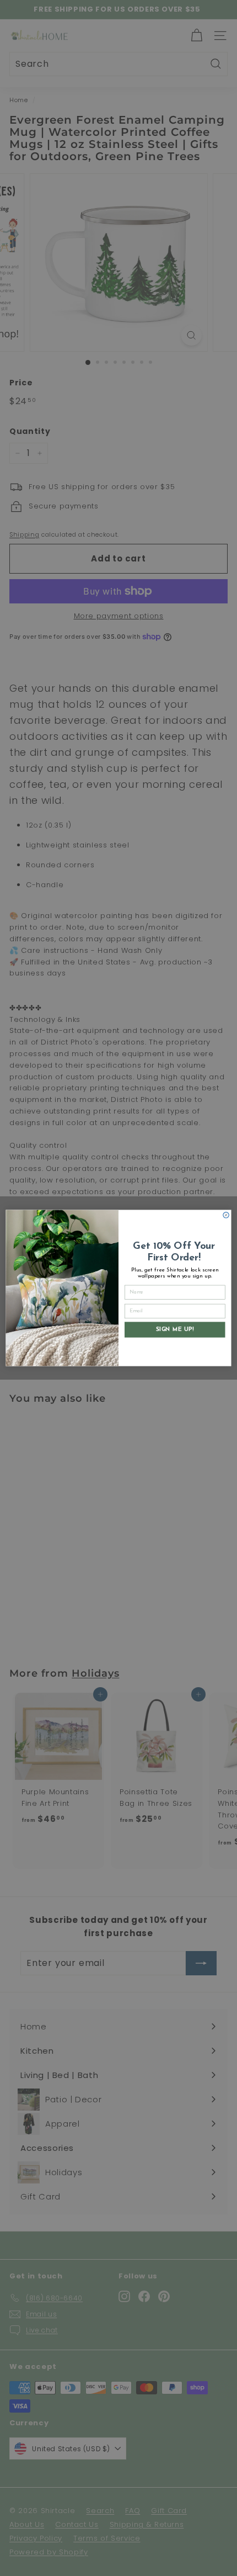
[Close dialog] (226, 1215)
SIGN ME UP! (175, 1329)
